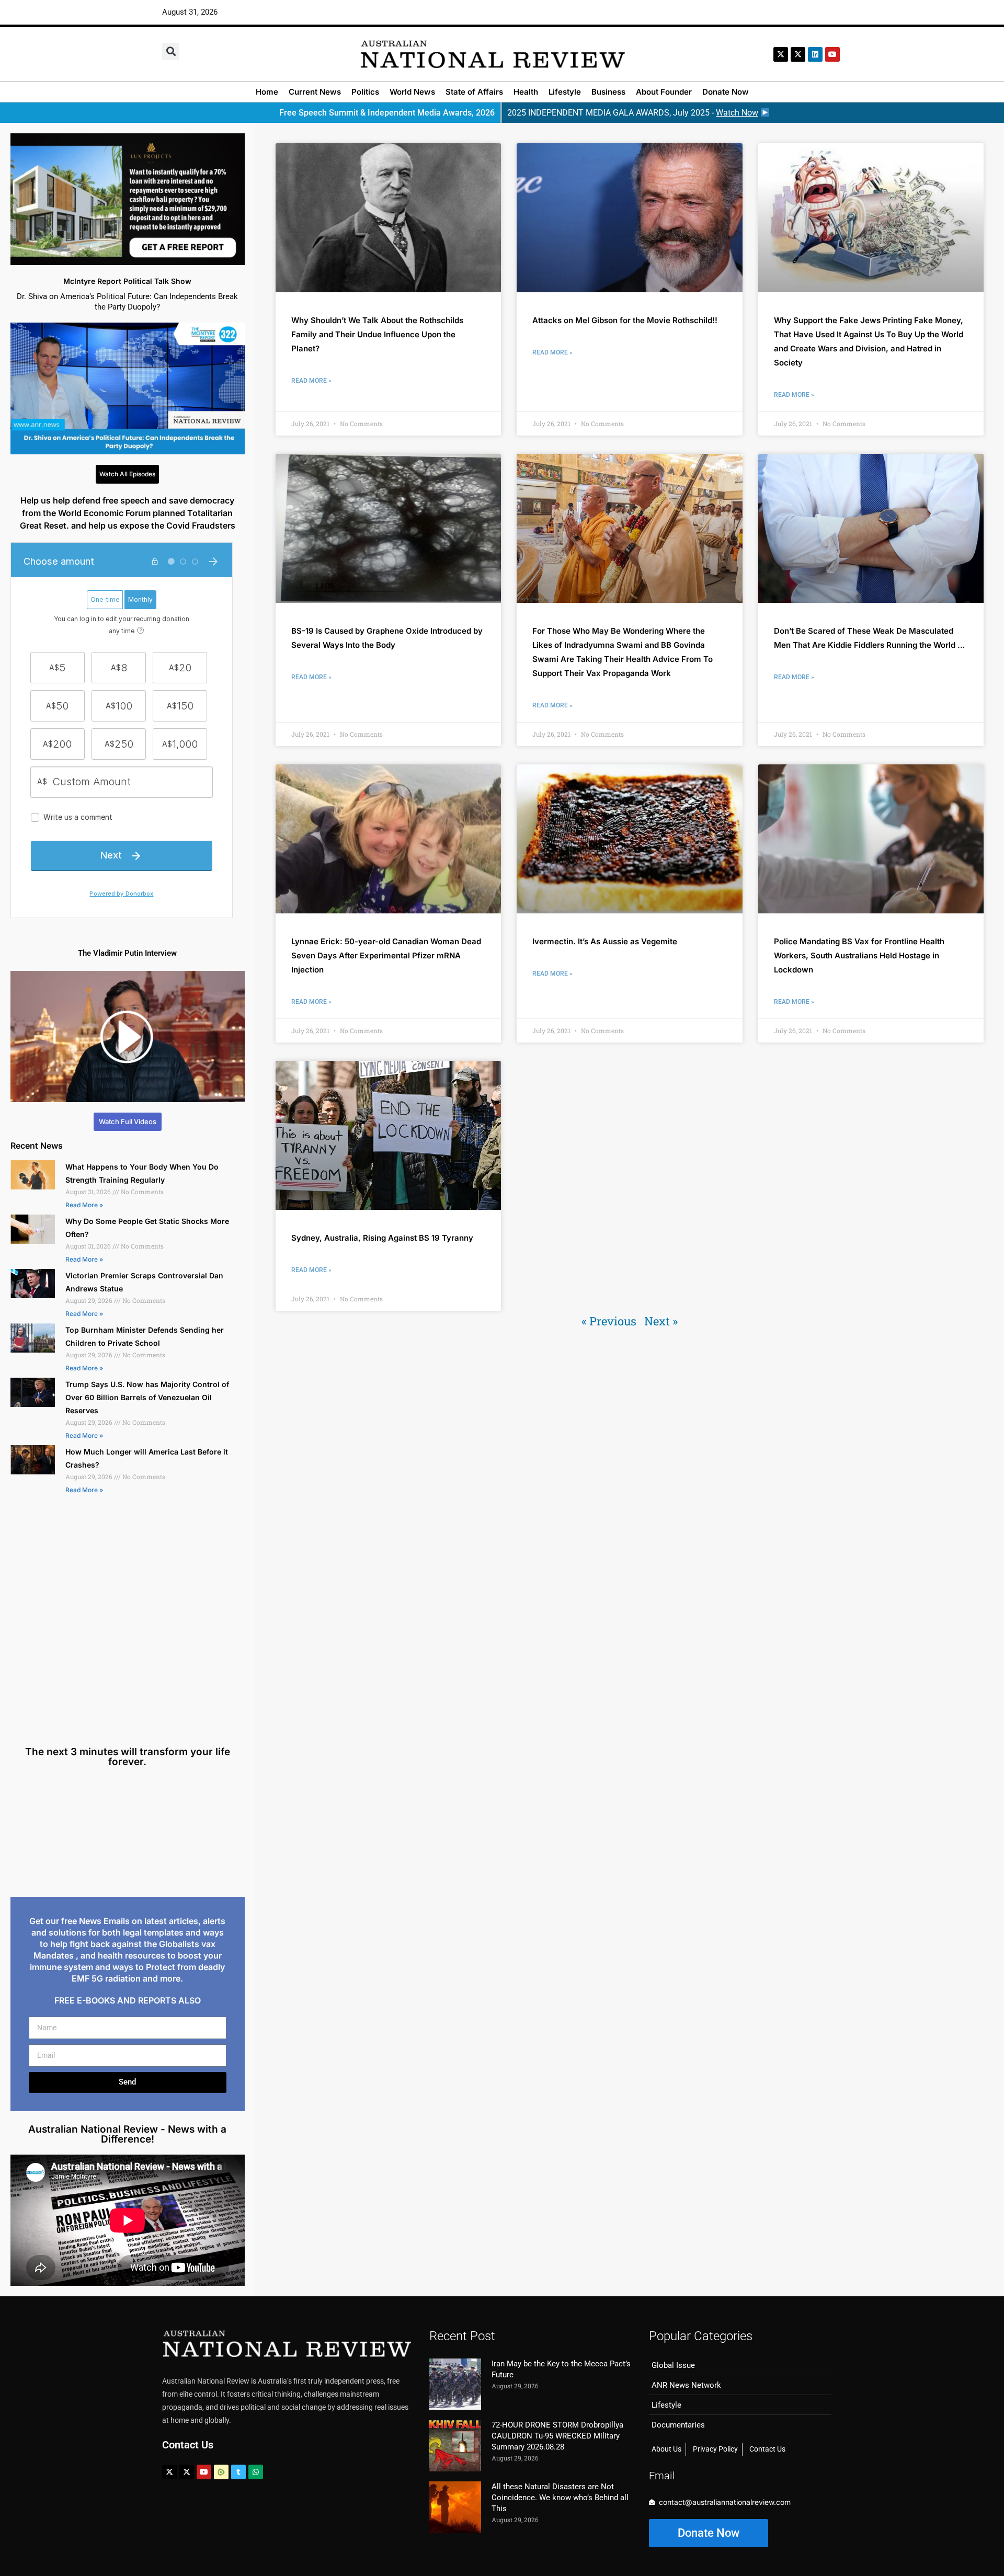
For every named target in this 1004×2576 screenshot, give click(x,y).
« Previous (609, 1321)
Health (526, 92)
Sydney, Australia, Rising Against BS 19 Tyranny (382, 1238)
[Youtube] (204, 2472)
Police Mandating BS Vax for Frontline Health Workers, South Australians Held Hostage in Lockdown (859, 955)
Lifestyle (565, 92)
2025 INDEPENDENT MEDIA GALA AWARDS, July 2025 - (633, 113)
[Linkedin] (815, 54)
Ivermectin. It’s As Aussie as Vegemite (605, 941)
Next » (661, 1321)
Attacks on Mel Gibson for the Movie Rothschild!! (625, 320)
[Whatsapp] (256, 2472)
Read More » (84, 1205)
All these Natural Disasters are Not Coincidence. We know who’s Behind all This (560, 2498)
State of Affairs (474, 92)
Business (608, 92)
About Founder (664, 92)
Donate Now (726, 92)
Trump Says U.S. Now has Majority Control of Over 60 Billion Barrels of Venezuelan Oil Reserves (147, 1397)
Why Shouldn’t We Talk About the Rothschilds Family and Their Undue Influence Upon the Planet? (377, 334)
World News (412, 92)
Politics (365, 92)
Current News (315, 92)
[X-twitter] (781, 54)
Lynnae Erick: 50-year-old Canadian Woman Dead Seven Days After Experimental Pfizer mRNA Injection (386, 955)
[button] (171, 51)
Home (267, 92)
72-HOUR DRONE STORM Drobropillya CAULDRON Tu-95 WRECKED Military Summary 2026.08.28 (557, 2436)
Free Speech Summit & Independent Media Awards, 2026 (387, 113)
